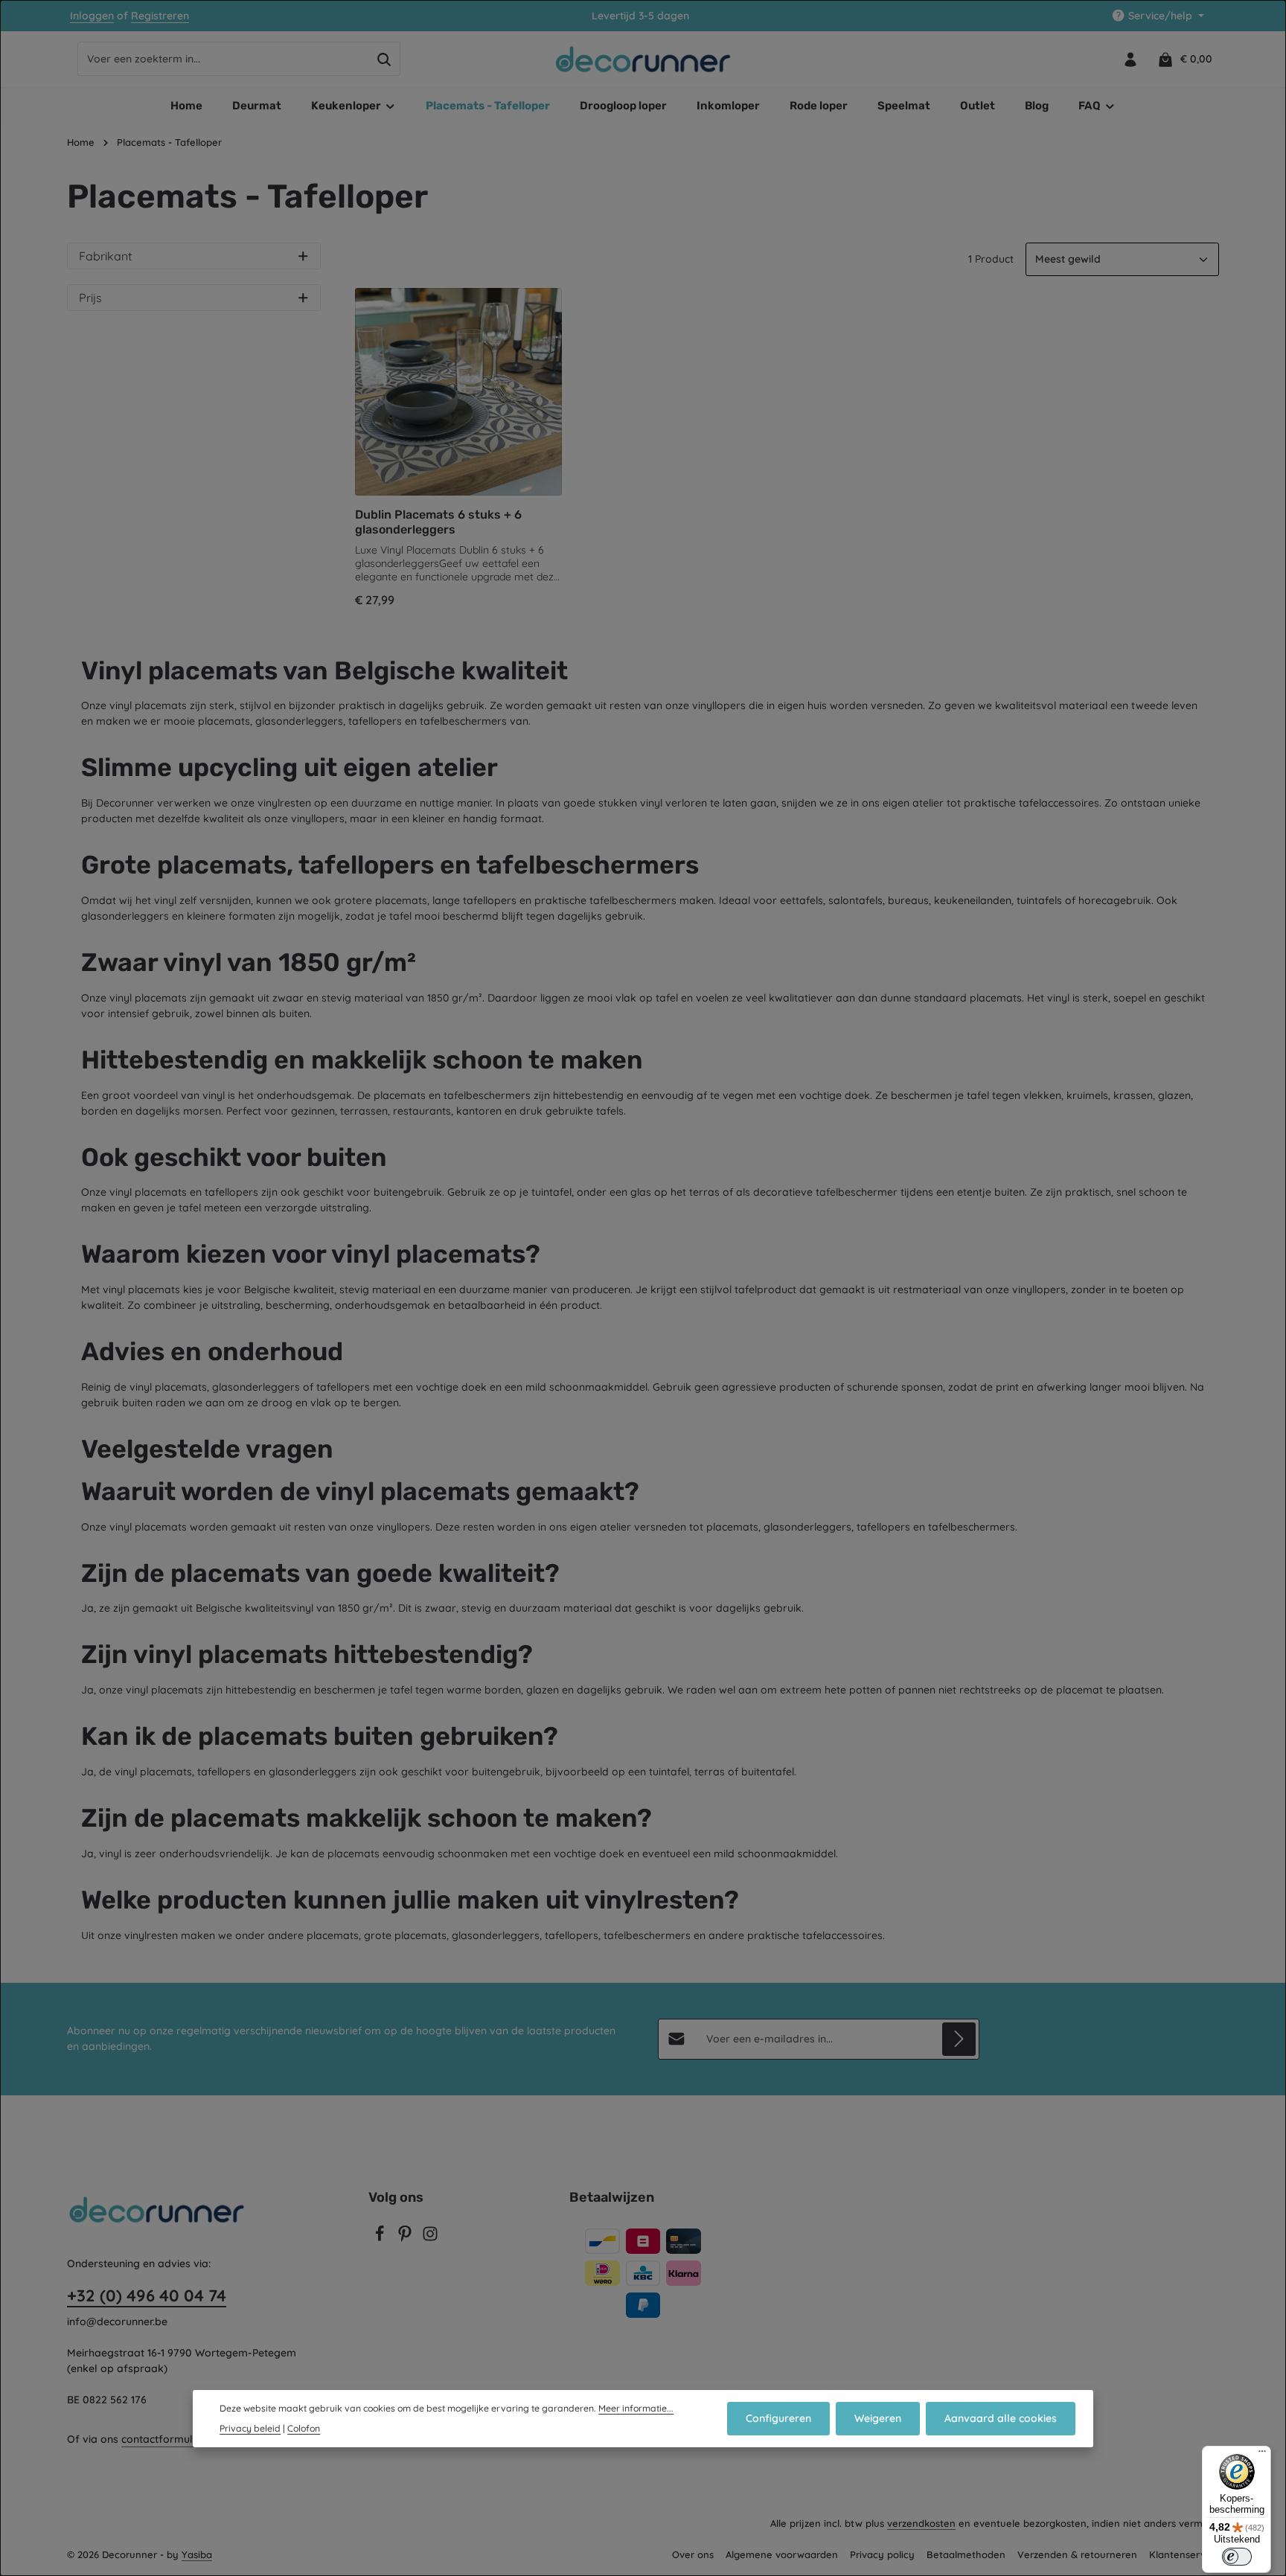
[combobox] (223, 60)
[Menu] (1262, 2455)
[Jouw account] (1130, 59)
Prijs (90, 298)
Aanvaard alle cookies (1001, 2418)
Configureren (778, 2418)
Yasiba (197, 2554)
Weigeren (878, 2418)
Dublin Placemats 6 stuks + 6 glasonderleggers (438, 522)
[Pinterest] (406, 2238)
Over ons (693, 2554)
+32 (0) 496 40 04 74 (147, 2295)
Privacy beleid (250, 2428)
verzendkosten (921, 2523)
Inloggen (92, 16)
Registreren (160, 16)
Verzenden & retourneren (1077, 2554)
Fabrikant (105, 256)
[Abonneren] (959, 2039)
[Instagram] (430, 2238)
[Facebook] (381, 2238)
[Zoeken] (384, 60)
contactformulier (163, 2439)
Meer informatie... (636, 2408)
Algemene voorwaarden (782, 2554)
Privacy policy (882, 2554)
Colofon (304, 2428)
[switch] (1237, 2557)
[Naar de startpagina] (643, 60)
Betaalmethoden (966, 2554)
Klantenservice (1184, 2554)
